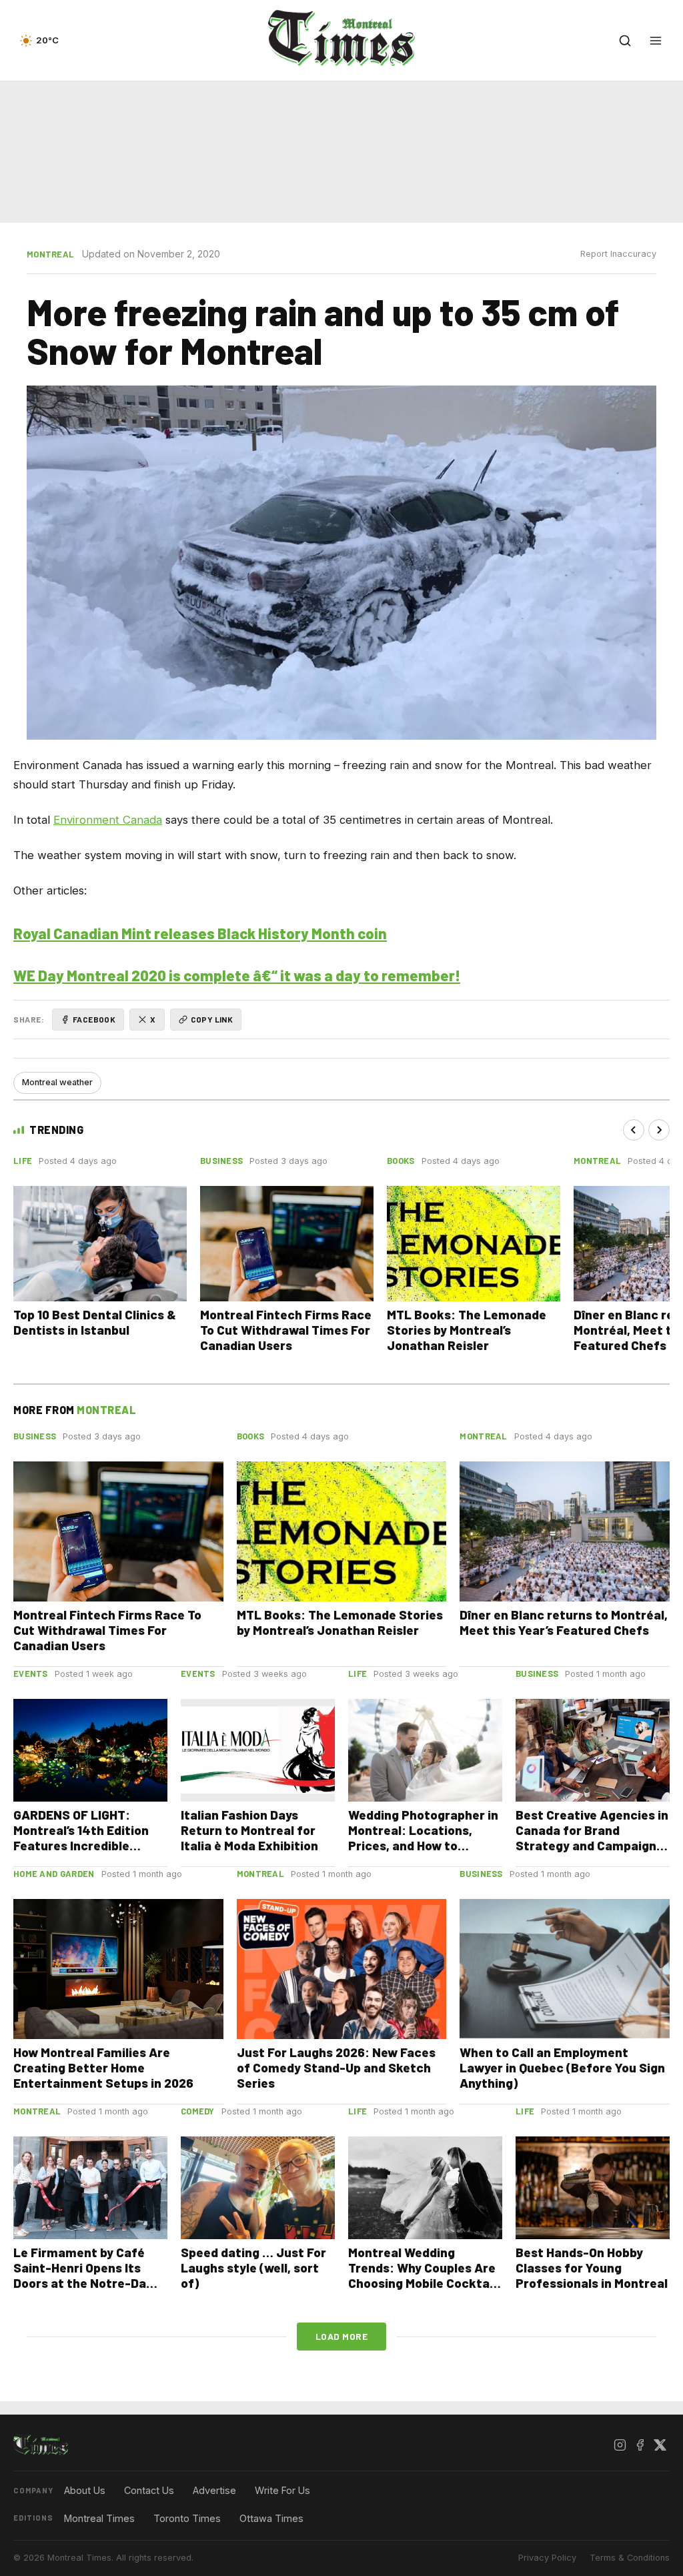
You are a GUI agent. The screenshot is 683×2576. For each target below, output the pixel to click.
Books (401, 1161)
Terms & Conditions (630, 2558)
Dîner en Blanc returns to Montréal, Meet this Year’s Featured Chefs (564, 1622)
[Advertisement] (341, 152)
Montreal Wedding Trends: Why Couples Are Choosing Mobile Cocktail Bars (422, 2275)
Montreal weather (57, 1082)
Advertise (214, 2490)
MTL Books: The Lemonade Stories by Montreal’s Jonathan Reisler (467, 1330)
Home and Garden (54, 1874)
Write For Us (282, 2490)
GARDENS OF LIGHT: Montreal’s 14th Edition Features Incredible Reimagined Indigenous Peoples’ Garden (82, 1845)
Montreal (50, 254)
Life (23, 1161)
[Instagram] (620, 2445)
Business (221, 1161)
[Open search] (625, 41)
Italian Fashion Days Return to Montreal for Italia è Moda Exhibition (249, 1830)
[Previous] (634, 1130)
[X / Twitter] (660, 2445)
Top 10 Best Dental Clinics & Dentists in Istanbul (95, 1322)
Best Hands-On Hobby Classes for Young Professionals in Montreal (592, 2268)
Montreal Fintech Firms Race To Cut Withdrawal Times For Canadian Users (286, 1330)
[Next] (659, 1130)
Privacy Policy (547, 2558)
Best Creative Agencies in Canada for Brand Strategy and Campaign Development (592, 1838)
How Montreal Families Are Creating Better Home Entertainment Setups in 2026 (103, 2067)
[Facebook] (640, 2445)
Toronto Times (187, 2518)
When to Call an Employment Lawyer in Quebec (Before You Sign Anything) (562, 2067)
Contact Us (149, 2490)
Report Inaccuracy (618, 254)
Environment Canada (108, 820)
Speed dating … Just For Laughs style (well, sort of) (253, 2268)
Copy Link (212, 1019)
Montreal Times (99, 2518)
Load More (342, 2336)
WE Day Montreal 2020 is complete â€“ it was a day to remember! (237, 975)
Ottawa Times (271, 2518)
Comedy (198, 2111)
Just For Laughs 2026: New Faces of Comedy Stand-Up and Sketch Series (336, 2067)
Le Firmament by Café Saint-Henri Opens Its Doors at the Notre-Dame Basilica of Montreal (89, 2275)
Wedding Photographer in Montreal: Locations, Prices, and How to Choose (423, 1838)
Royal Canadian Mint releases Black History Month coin (200, 933)
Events (31, 1674)
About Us (85, 2490)
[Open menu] (656, 41)
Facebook (94, 1019)
